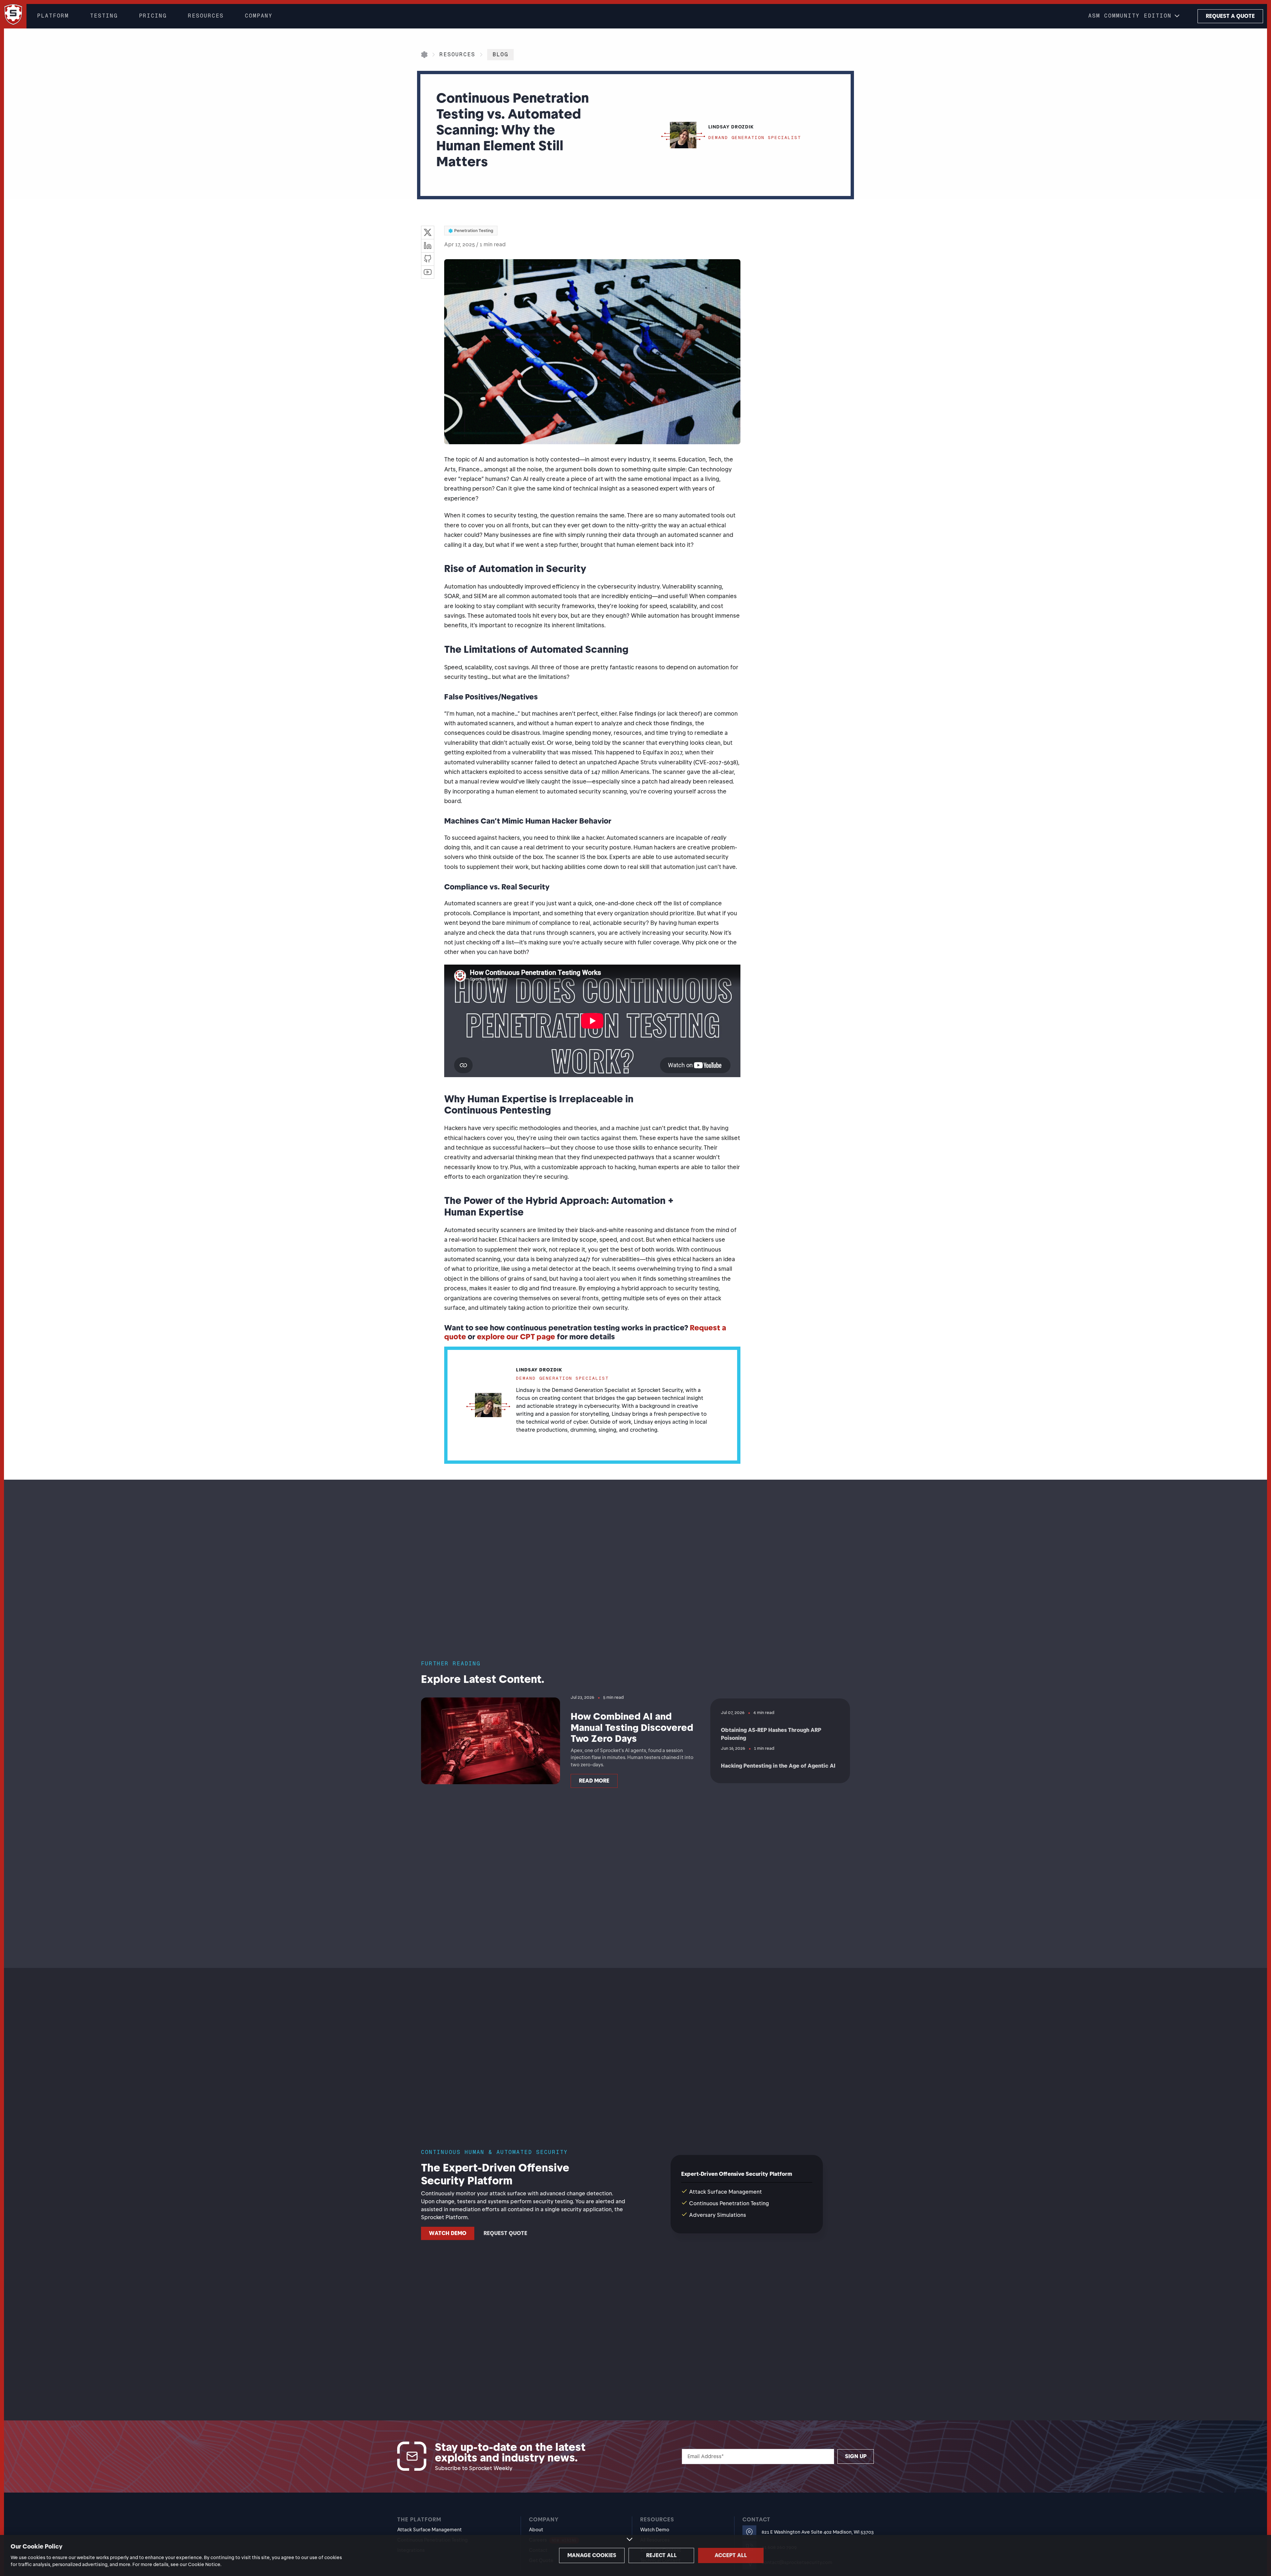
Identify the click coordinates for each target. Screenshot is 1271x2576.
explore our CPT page (516, 1337)
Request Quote (505, 2233)
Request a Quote (1230, 16)
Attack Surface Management (429, 2530)
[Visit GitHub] (428, 259)
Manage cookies (592, 2555)
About (536, 2530)
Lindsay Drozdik (539, 1370)
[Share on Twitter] (428, 232)
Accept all (731, 2555)
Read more (594, 1781)
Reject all (661, 2555)
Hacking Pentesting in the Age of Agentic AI (778, 1766)
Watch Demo (448, 2233)
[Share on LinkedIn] (428, 246)
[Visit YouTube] (428, 272)
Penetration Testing (474, 231)
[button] (1135, 16)
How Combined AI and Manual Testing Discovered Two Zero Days (632, 1727)
